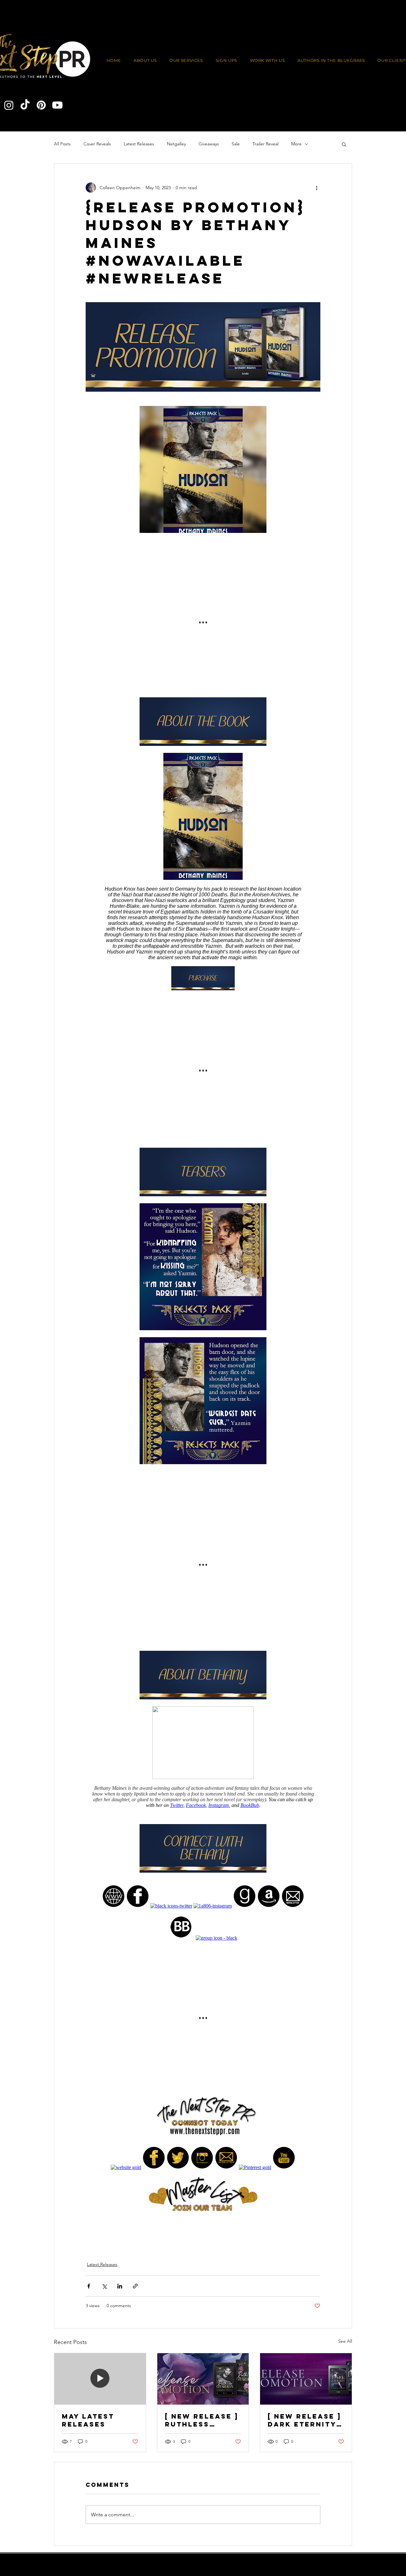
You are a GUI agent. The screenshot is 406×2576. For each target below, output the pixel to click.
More (296, 144)
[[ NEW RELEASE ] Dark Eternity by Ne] (306, 2379)
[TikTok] (25, 105)
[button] (268, 61)
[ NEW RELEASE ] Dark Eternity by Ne (304, 2420)
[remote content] (203, 1323)
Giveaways (209, 144)
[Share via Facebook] (89, 2286)
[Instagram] (9, 105)
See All (345, 2341)
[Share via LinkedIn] (120, 2286)
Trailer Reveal (265, 144)
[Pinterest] (41, 105)
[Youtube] (57, 105)
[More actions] (317, 188)
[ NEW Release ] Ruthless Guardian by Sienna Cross (202, 2420)
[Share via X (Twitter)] (104, 2286)
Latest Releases (139, 144)
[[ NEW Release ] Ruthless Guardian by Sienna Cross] (203, 2379)
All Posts (62, 144)
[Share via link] (135, 2286)
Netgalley (176, 144)
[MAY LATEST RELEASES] (100, 2379)
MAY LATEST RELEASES (88, 2420)
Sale (236, 144)
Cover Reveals (97, 144)
